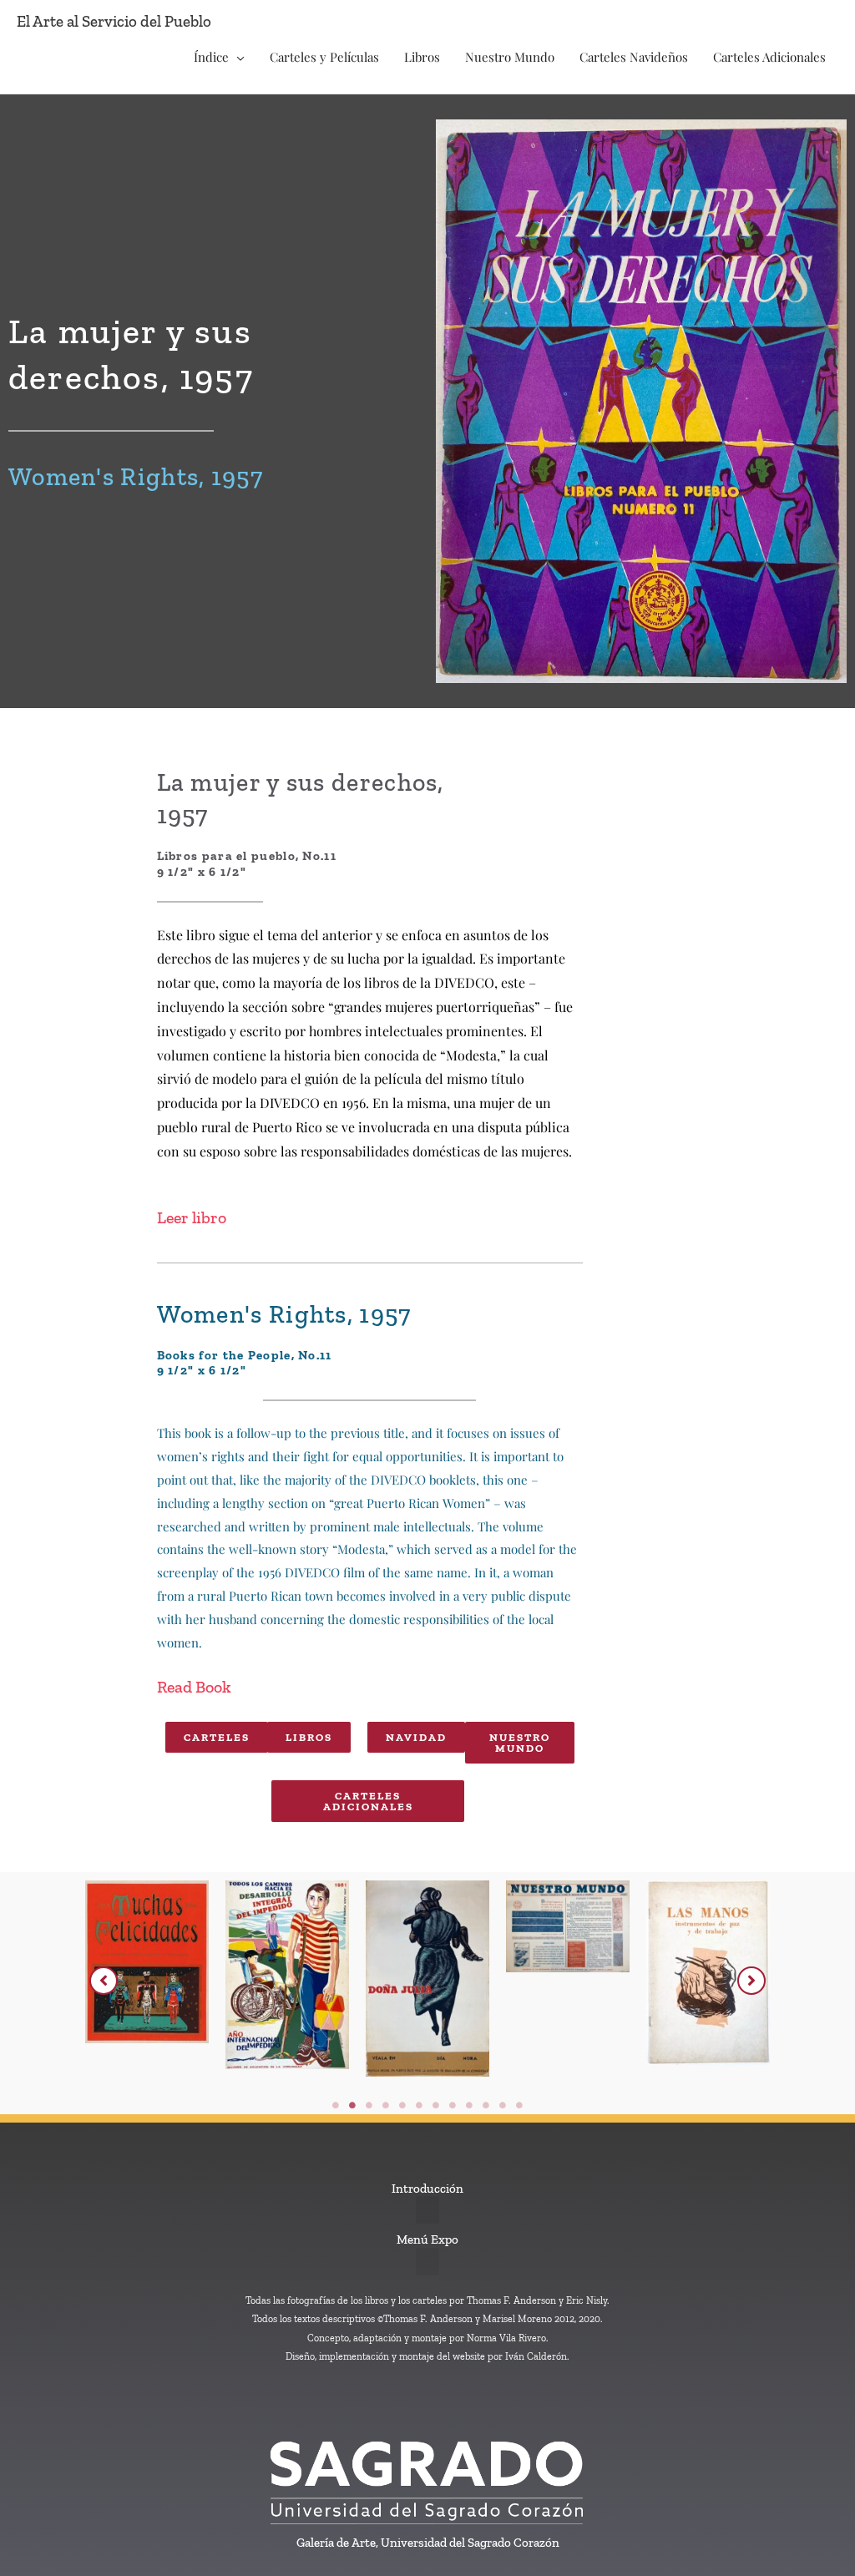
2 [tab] (352, 2105)
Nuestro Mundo (510, 57)
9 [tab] (469, 2105)
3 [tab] (369, 2105)
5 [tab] (402, 2105)
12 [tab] (519, 2105)
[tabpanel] (147, 1983)
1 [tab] (336, 2105)
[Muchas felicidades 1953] (147, 1962)
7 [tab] (436, 2105)
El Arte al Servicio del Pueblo (114, 21)
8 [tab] (453, 2105)
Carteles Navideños (634, 57)
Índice (211, 57)
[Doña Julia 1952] (427, 1979)
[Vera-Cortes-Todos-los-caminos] (287, 1975)
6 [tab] (419, 2105)
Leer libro (192, 1217)
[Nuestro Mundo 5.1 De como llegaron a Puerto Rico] (568, 1927)
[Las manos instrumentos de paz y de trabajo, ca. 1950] (708, 1973)
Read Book (194, 1687)
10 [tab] (486, 2105)
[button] (104, 1981)
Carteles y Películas (324, 57)
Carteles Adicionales (769, 57)
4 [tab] (386, 2105)
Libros (422, 57)
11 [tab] (503, 2105)
